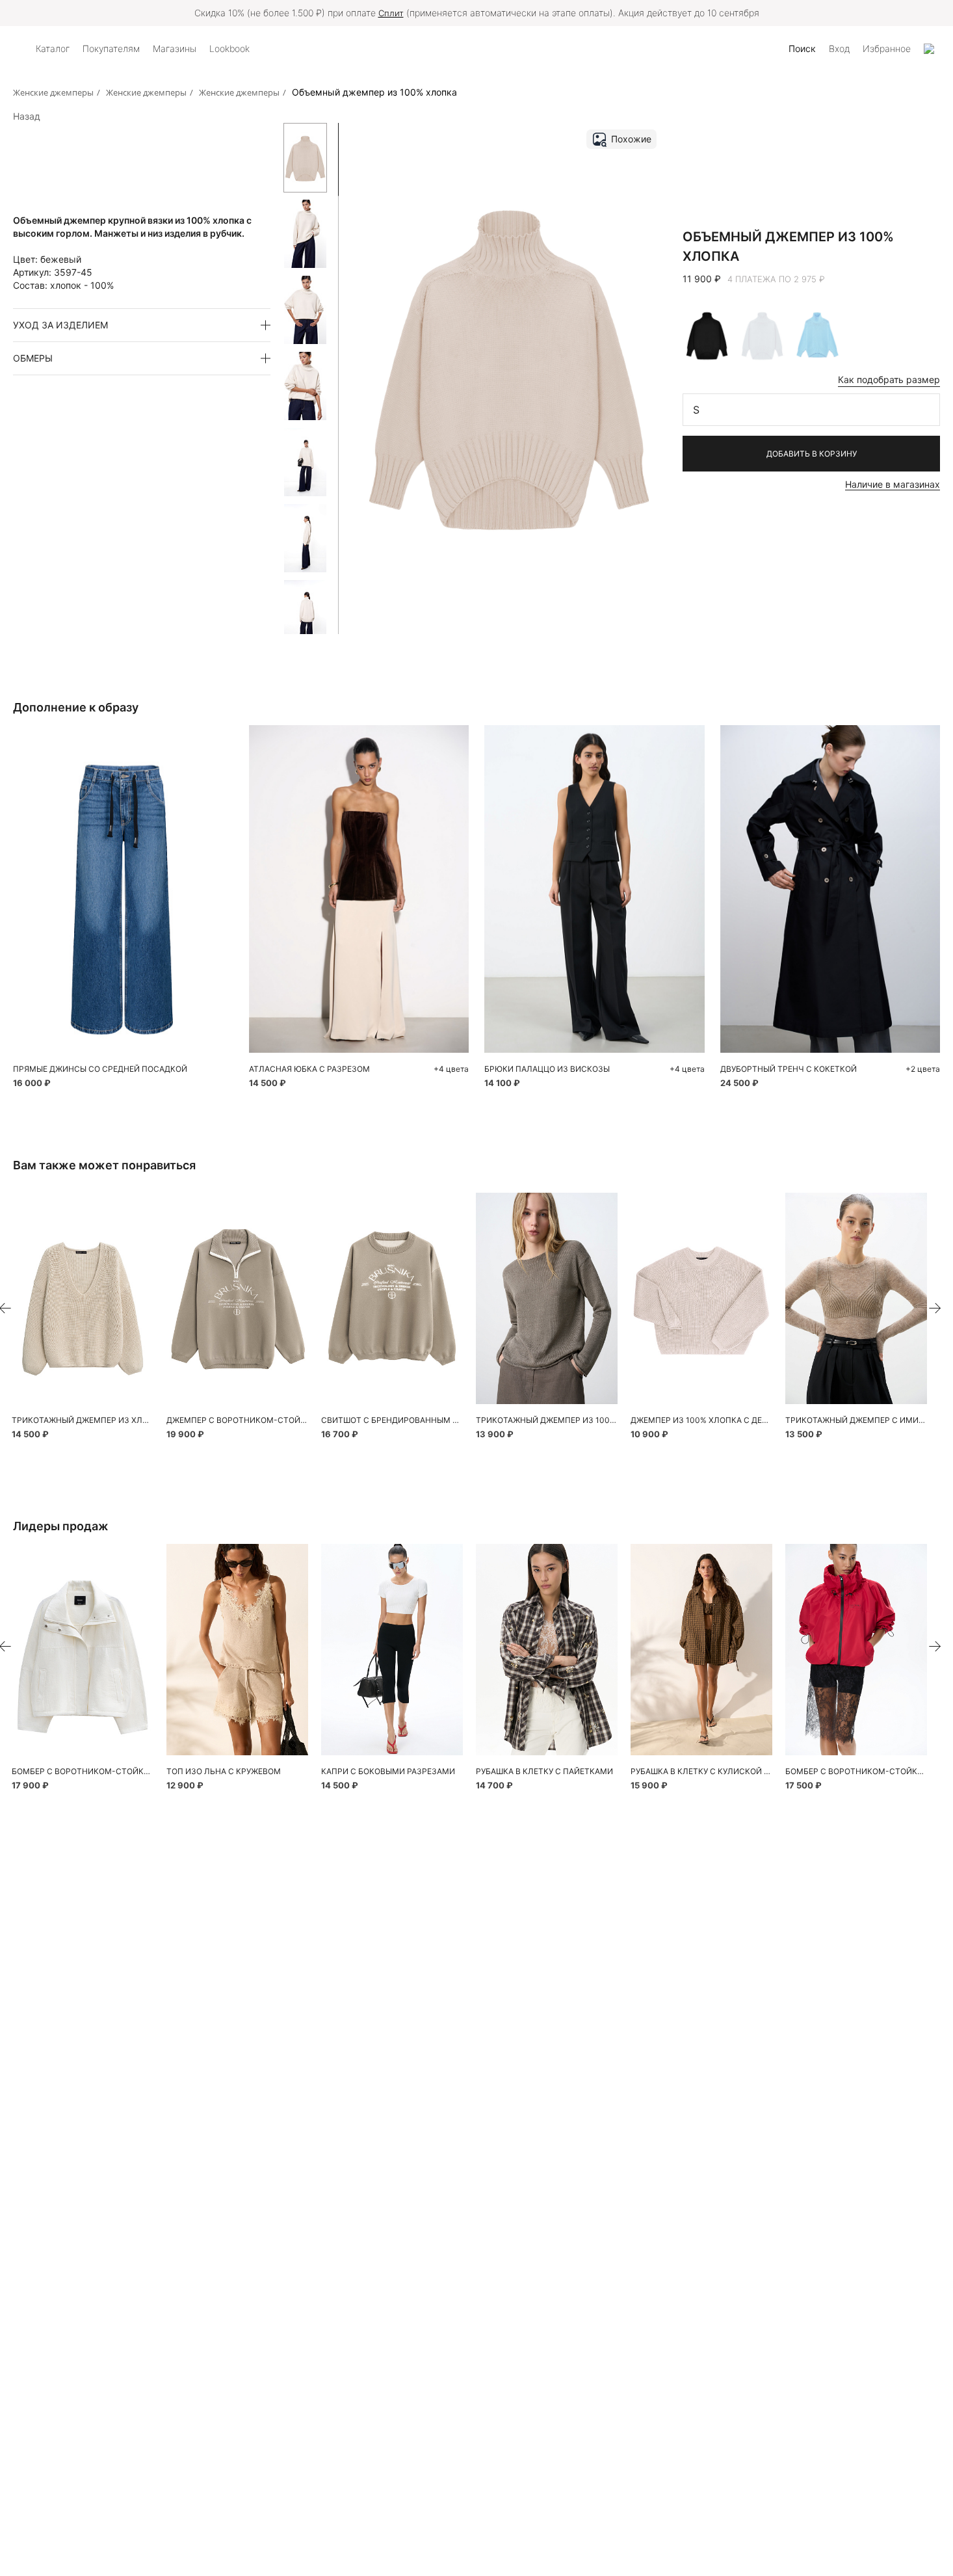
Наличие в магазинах (893, 484)
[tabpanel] (83, 1298)
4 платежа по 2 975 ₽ (776, 279)
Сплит (391, 13)
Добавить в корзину (812, 454)
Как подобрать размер (889, 379)
